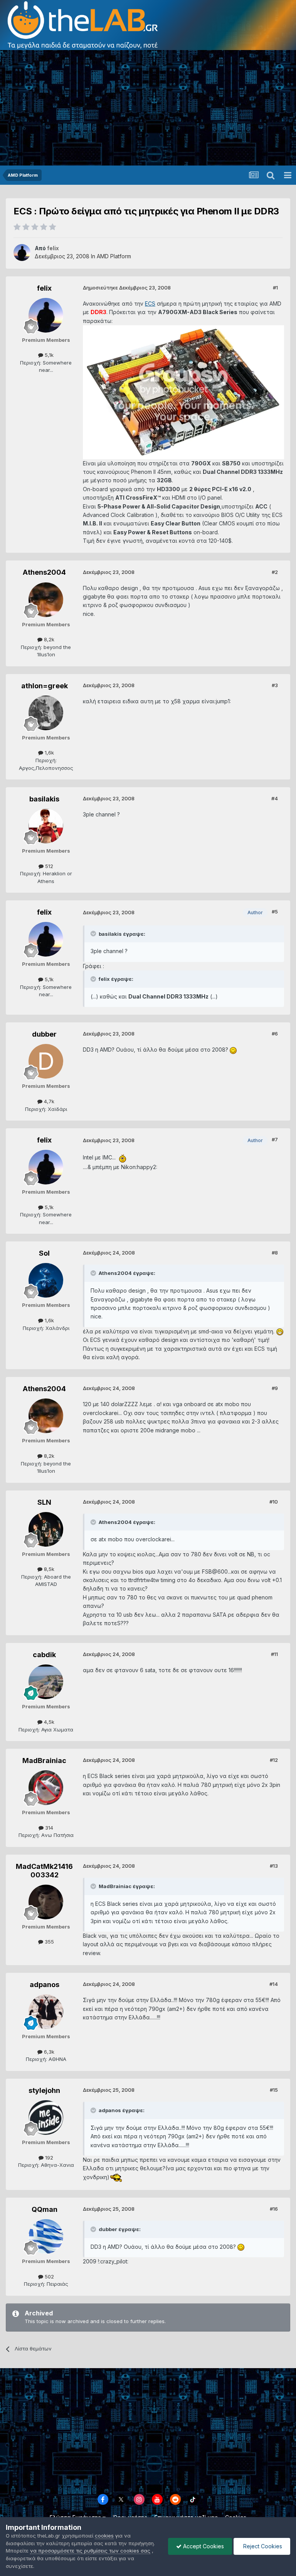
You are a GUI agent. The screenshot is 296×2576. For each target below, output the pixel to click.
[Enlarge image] (183, 392)
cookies (104, 2536)
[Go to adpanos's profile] (46, 2012)
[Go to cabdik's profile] (46, 1682)
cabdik (44, 1655)
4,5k (48, 1722)
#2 (275, 572)
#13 (274, 1866)
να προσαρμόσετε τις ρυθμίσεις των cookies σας (90, 2551)
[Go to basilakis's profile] (46, 826)
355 (49, 1942)
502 (49, 2277)
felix (44, 288)
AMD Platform (114, 256)
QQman (45, 2209)
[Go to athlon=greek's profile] (46, 713)
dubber (44, 1034)
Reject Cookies (262, 2546)
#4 (275, 798)
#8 (275, 1253)
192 (48, 2158)
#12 (274, 1760)
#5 (275, 912)
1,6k (49, 753)
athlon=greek (45, 686)
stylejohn (44, 2090)
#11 (274, 1654)
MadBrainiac (44, 1761)
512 (48, 866)
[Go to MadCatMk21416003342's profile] (46, 1902)
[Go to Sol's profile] (46, 1280)
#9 (275, 1388)
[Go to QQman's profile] (46, 2236)
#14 (274, 1984)
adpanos (45, 1985)
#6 (275, 1034)
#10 (274, 1502)
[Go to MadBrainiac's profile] (46, 1788)
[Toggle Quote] (94, 933)
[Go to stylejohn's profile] (46, 2118)
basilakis (44, 799)
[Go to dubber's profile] (46, 1061)
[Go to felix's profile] (22, 253)
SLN (44, 1502)
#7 (275, 1139)
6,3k (48, 2052)
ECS (150, 304)
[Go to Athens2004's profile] (46, 600)
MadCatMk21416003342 (44, 1871)
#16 (274, 2209)
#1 (275, 288)
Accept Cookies (203, 2546)
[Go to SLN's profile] (46, 1529)
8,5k (48, 1569)
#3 (275, 685)
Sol (44, 1253)
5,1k (48, 355)
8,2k (48, 639)
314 (48, 1828)
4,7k (48, 1101)
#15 (274, 2090)
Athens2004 (44, 572)
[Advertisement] (148, 108)
